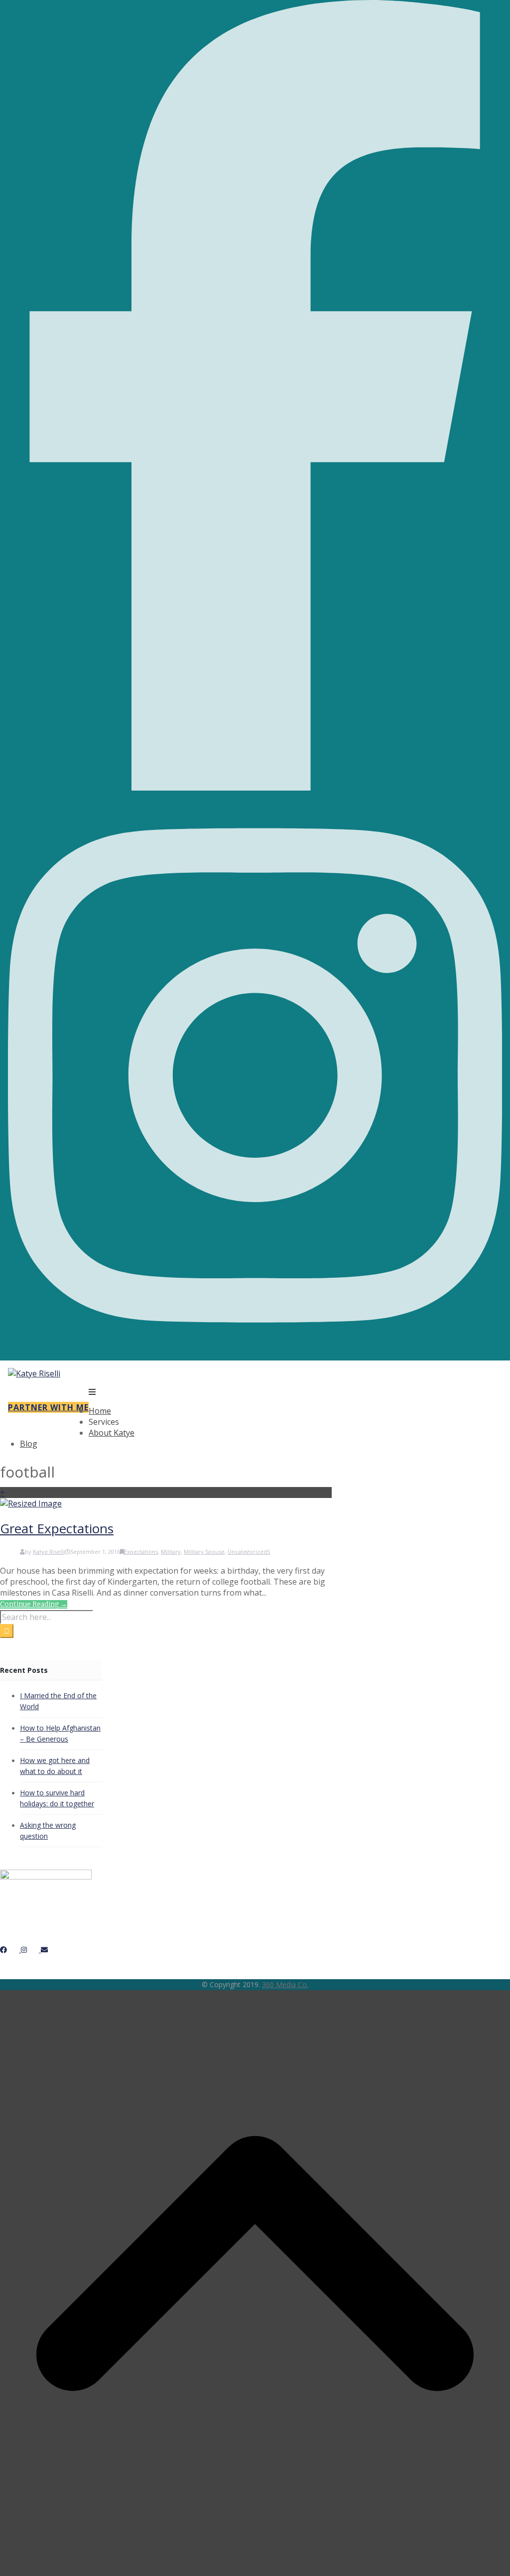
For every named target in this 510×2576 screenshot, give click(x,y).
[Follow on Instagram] (255, 1355)
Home (100, 1411)
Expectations (141, 1552)
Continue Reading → (34, 1604)
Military (171, 1552)
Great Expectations (57, 1528)
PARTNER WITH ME (48, 1407)
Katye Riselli (49, 1552)
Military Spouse (204, 1552)
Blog (29, 1444)
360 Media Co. (285, 1984)
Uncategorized (247, 1552)
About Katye (112, 1433)
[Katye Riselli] (34, 1373)
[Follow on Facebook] (255, 788)
